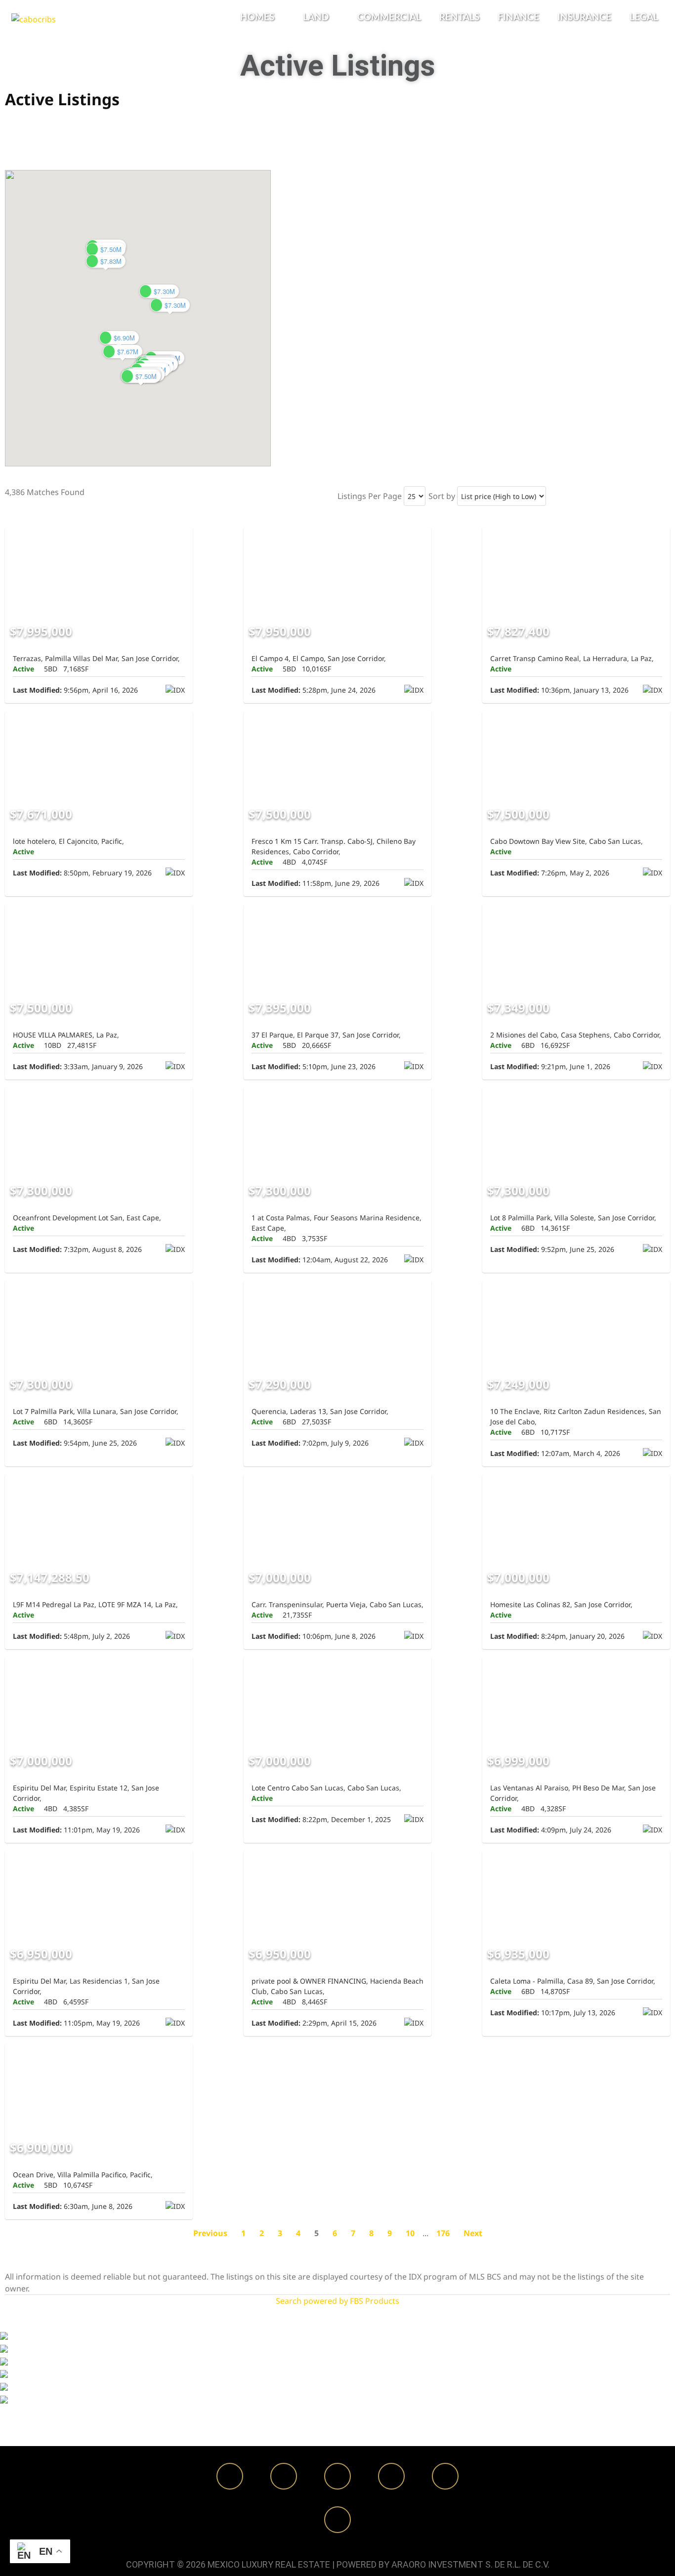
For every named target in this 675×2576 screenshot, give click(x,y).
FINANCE (518, 18)
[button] (262, 18)
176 (443, 2233)
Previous (210, 2233)
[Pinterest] (337, 2520)
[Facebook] (230, 2476)
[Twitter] (337, 2476)
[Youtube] (391, 2476)
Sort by (442, 496)
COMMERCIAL (389, 18)
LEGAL (644, 18)
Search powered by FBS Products (337, 2301)
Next (473, 2233)
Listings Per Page (370, 496)
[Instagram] (284, 2476)
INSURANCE (584, 18)
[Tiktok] (445, 2476)
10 (410, 2233)
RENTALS (459, 18)
